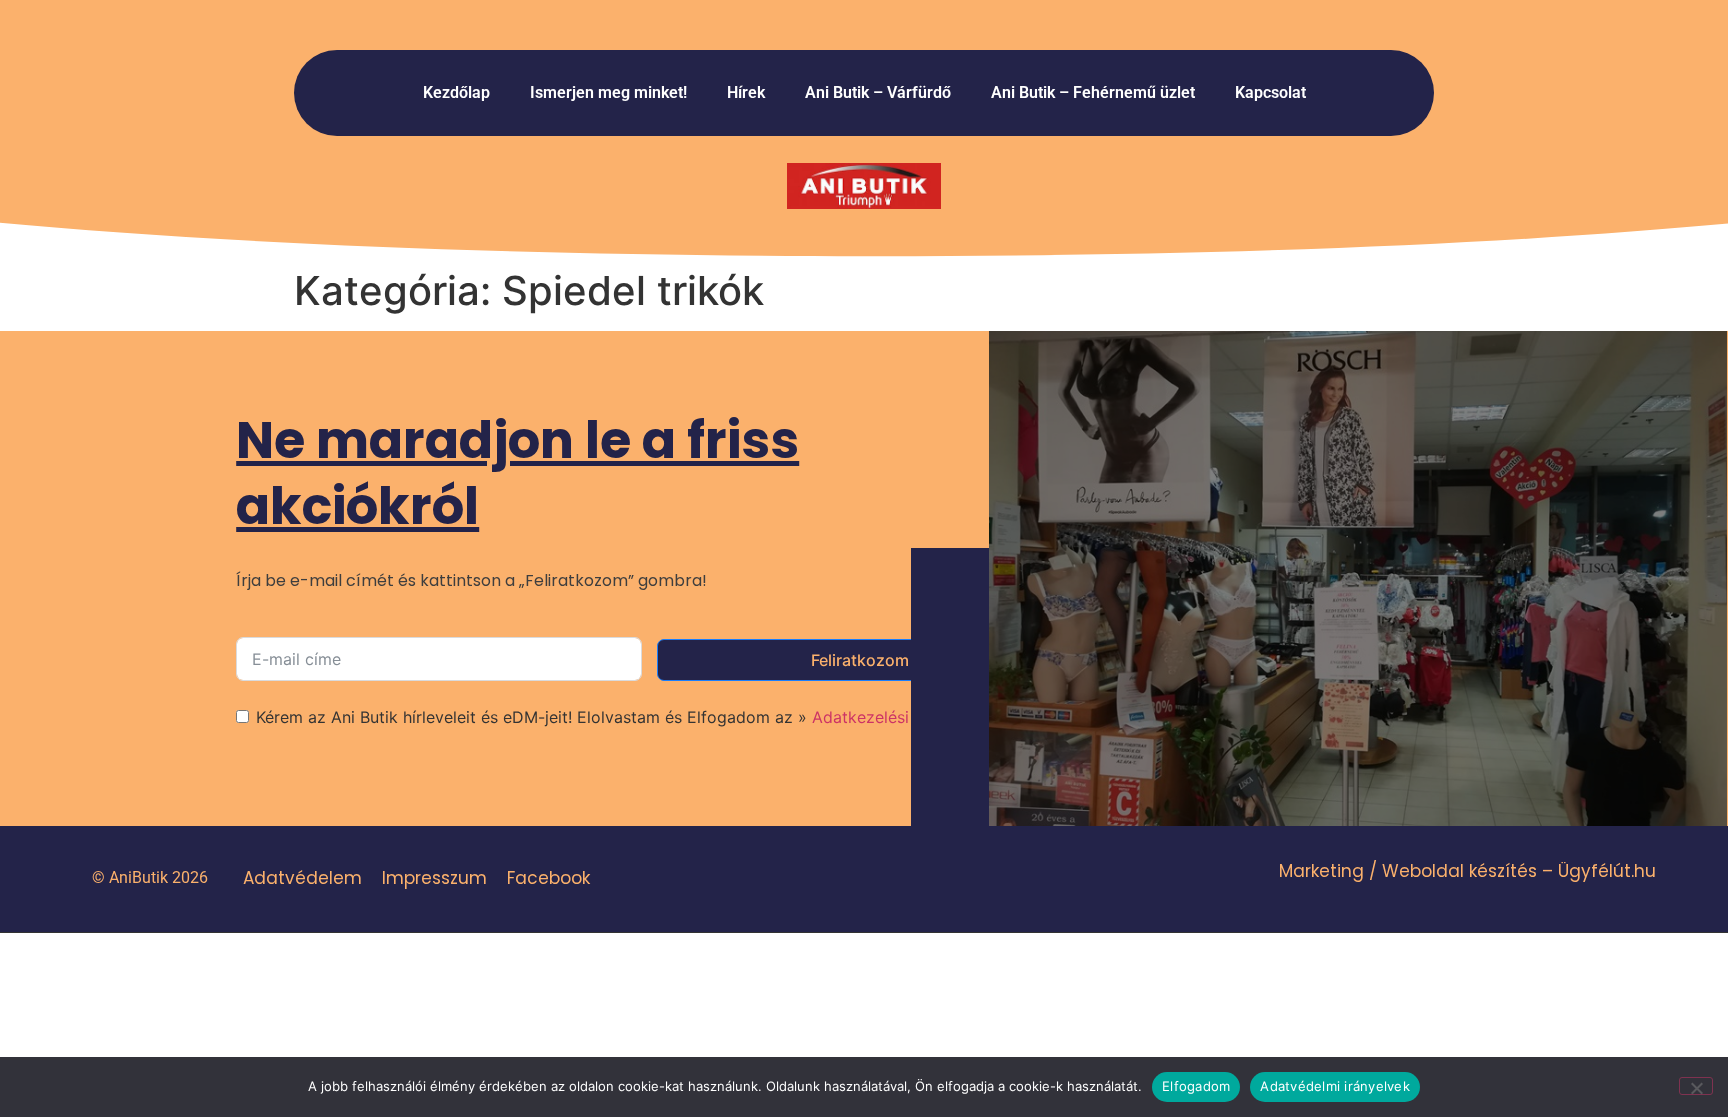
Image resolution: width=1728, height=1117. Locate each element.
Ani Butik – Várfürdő (878, 92)
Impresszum (434, 878)
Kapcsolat (1270, 92)
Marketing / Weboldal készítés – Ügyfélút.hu (1467, 871)
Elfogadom (1196, 1086)
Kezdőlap (456, 92)
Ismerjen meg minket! (608, 92)
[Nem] (1696, 1086)
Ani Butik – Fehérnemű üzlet (1093, 92)
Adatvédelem (302, 878)
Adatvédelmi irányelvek (1335, 1086)
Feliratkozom (860, 660)
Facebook (548, 878)
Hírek (746, 92)
